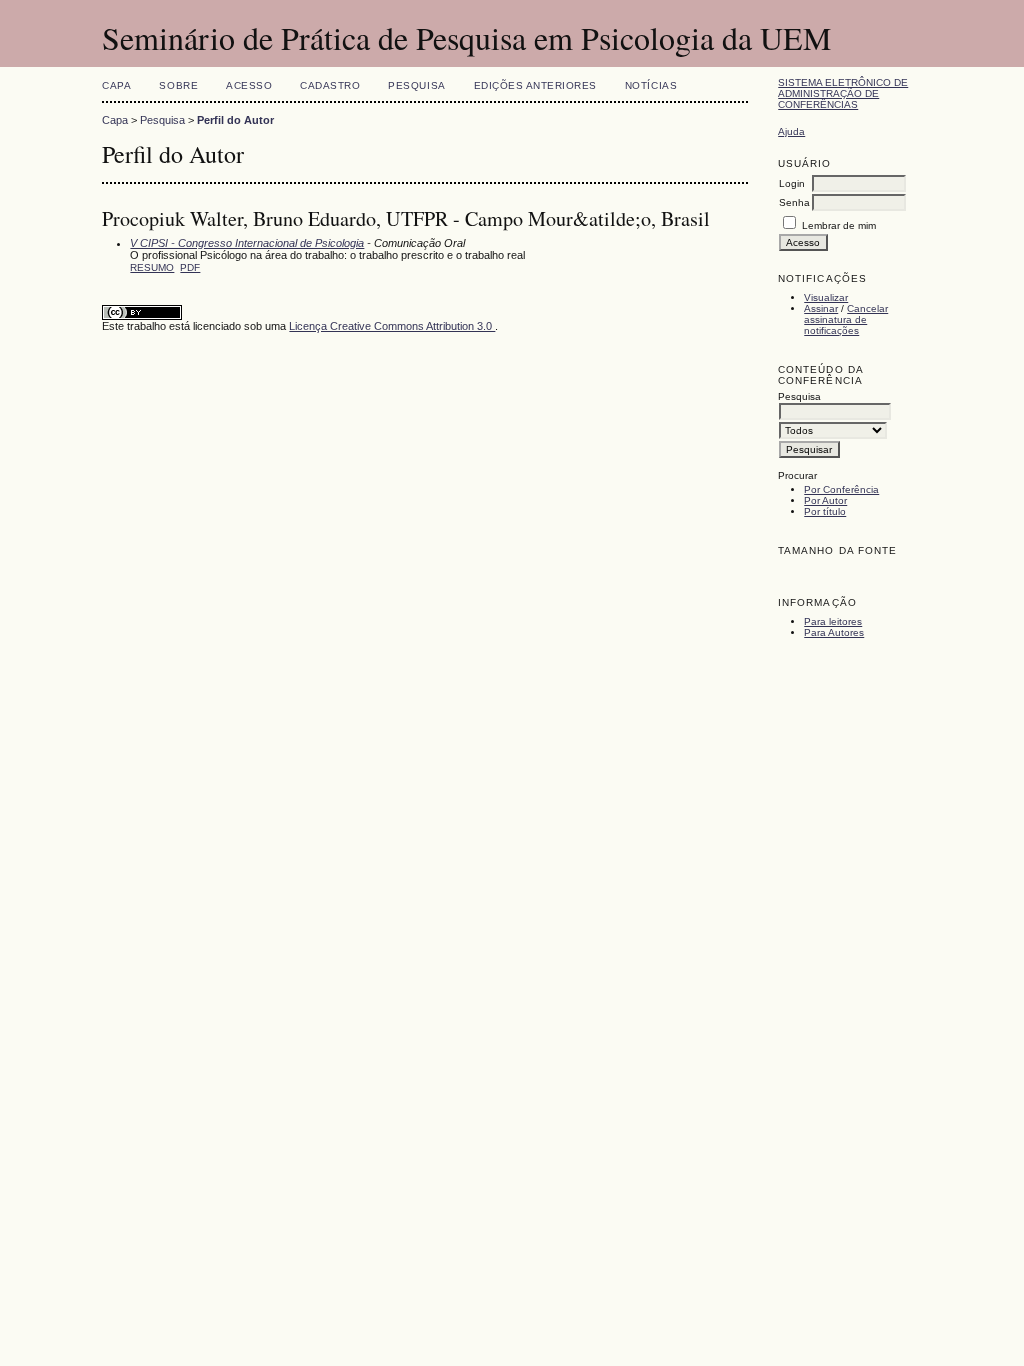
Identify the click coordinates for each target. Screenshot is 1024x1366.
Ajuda (791, 131)
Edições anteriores (535, 85)
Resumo (152, 267)
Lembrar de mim (839, 225)
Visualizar (826, 297)
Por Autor (825, 500)
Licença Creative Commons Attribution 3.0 (392, 326)
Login (792, 183)
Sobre (178, 85)
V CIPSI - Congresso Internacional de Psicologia (247, 243)
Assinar (821, 308)
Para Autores (834, 632)
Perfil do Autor (235, 120)
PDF (190, 267)
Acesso (249, 85)
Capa (116, 85)
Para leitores (833, 621)
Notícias (651, 85)
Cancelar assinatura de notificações (846, 319)
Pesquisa (416, 85)
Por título (825, 511)
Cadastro (330, 85)
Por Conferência (841, 489)
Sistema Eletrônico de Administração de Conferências (843, 93)
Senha (794, 202)
